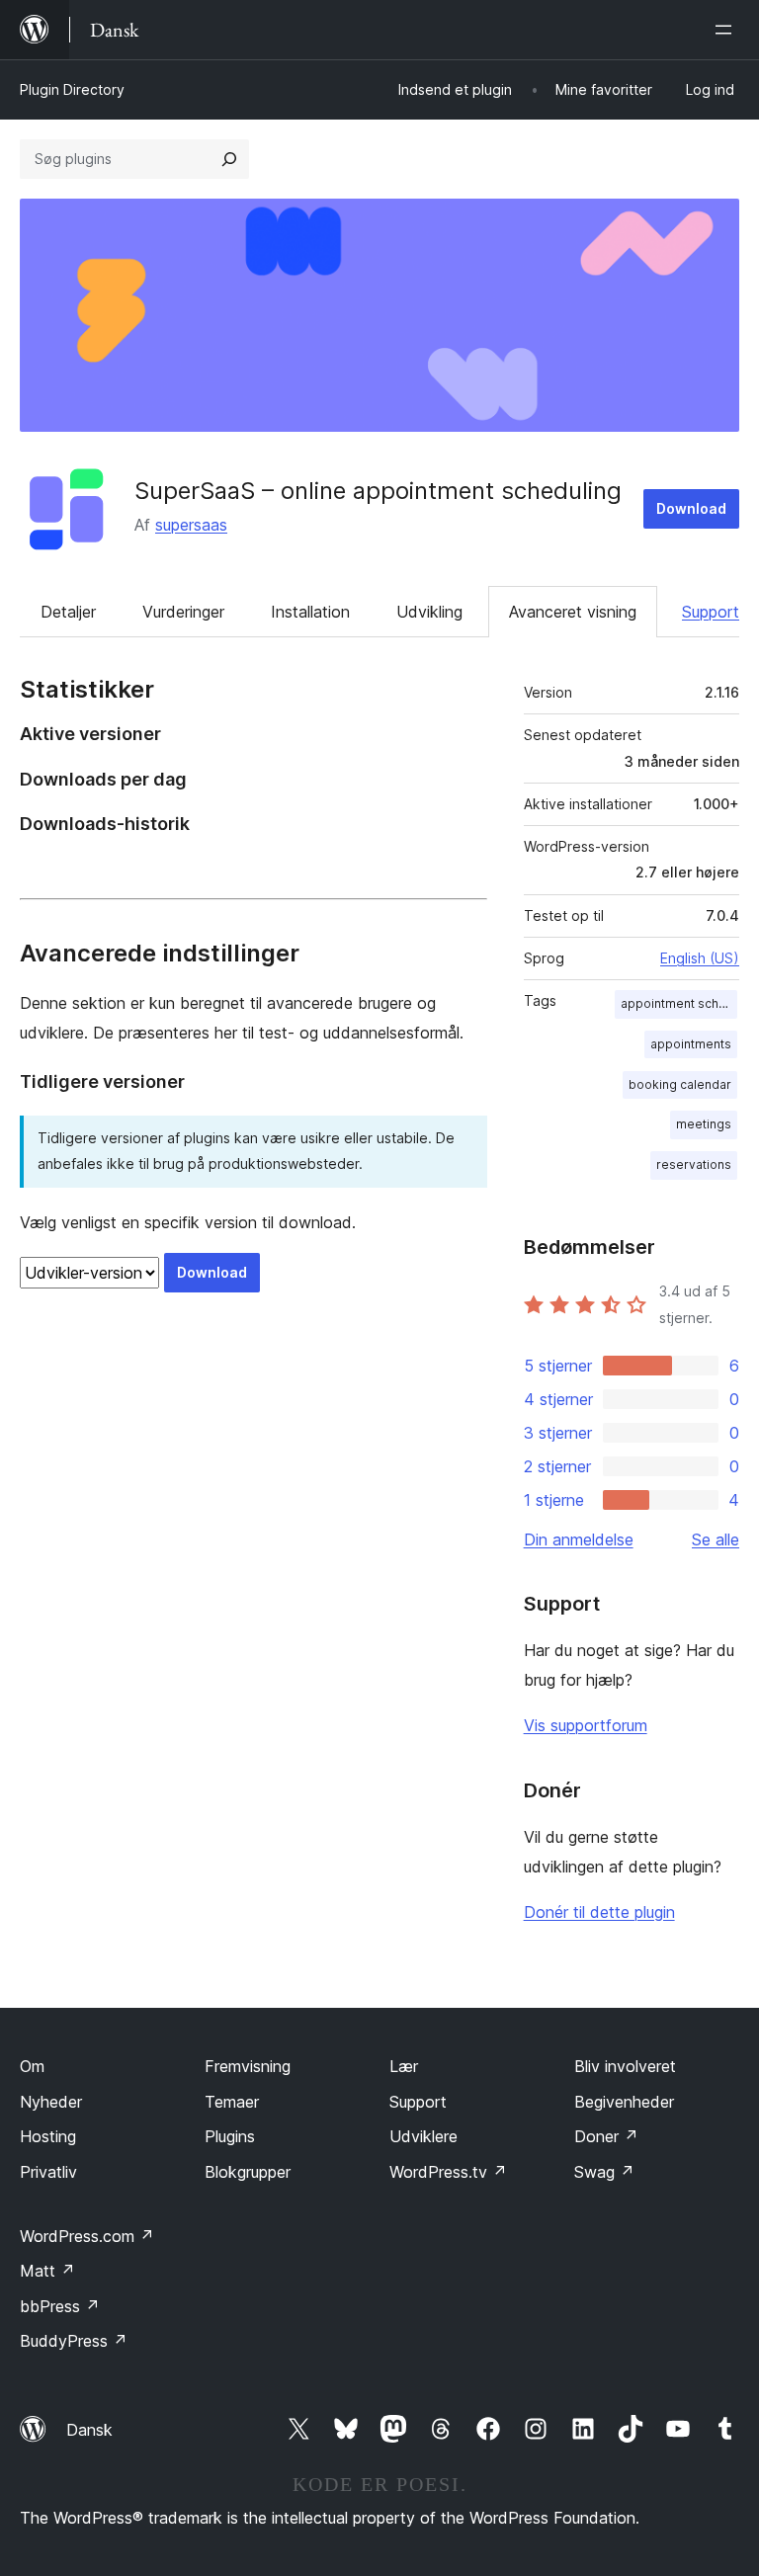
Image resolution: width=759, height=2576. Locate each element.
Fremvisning (248, 2066)
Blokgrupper (248, 2172)
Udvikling (429, 612)
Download (691, 508)
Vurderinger (183, 612)
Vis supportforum (586, 1725)
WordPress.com (87, 2236)
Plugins (230, 2136)
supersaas (191, 525)
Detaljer (68, 612)
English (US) (700, 958)
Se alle (716, 1539)
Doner (606, 2136)
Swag (604, 2172)
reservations (694, 1164)
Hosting (48, 2136)
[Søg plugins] (229, 159)
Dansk (89, 2430)
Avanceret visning (573, 612)
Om (32, 2066)
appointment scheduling (679, 1003)
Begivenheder (624, 2102)
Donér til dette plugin (599, 1912)
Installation (310, 612)
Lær (404, 2066)
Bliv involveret (625, 2066)
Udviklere (423, 2136)
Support (711, 612)
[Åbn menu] (727, 30)
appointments (691, 1044)
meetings (704, 1124)
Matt (47, 2271)
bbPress (60, 2306)
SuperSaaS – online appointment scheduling (378, 491)
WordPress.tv (448, 2172)
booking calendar (680, 1084)
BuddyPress (74, 2341)
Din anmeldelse (579, 1539)
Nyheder (51, 2102)
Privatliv (48, 2172)
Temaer (232, 2102)
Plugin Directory (72, 89)
